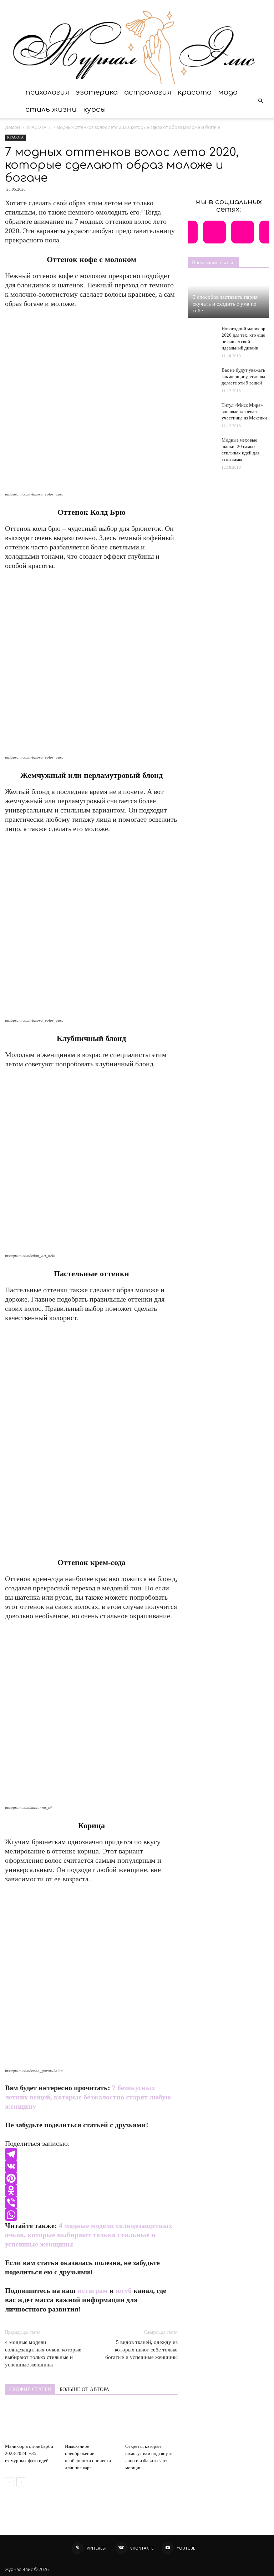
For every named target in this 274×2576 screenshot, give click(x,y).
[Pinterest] (91, 2178)
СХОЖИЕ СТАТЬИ (30, 2389)
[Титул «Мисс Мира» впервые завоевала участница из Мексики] (202, 409)
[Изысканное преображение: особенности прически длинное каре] (91, 2422)
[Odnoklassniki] (91, 2190)
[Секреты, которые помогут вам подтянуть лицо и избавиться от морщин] (151, 2422)
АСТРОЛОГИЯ (148, 92)
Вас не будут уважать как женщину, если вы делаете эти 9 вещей (243, 376)
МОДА (228, 92)
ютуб (124, 2290)
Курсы (95, 109)
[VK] (91, 2166)
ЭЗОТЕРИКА (97, 92)
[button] (260, 101)
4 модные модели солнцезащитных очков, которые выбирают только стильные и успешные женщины (89, 2235)
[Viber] (91, 2203)
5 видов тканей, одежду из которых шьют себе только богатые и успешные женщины (141, 2350)
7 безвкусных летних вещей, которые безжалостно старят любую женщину (88, 2097)
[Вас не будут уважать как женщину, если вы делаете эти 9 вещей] (202, 374)
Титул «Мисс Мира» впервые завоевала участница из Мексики (244, 411)
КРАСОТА (195, 92)
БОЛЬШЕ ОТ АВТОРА (84, 2389)
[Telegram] (91, 2154)
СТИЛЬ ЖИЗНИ (51, 109)
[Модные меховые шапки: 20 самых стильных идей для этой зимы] (202, 447)
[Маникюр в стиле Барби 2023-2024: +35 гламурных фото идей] (31, 2422)
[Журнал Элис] (137, 42)
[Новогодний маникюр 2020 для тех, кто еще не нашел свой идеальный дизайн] (202, 336)
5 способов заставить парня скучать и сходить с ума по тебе (225, 304)
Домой (12, 127)
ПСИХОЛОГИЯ (47, 92)
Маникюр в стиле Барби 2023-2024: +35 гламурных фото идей (29, 2453)
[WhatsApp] (91, 2215)
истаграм (93, 2290)
